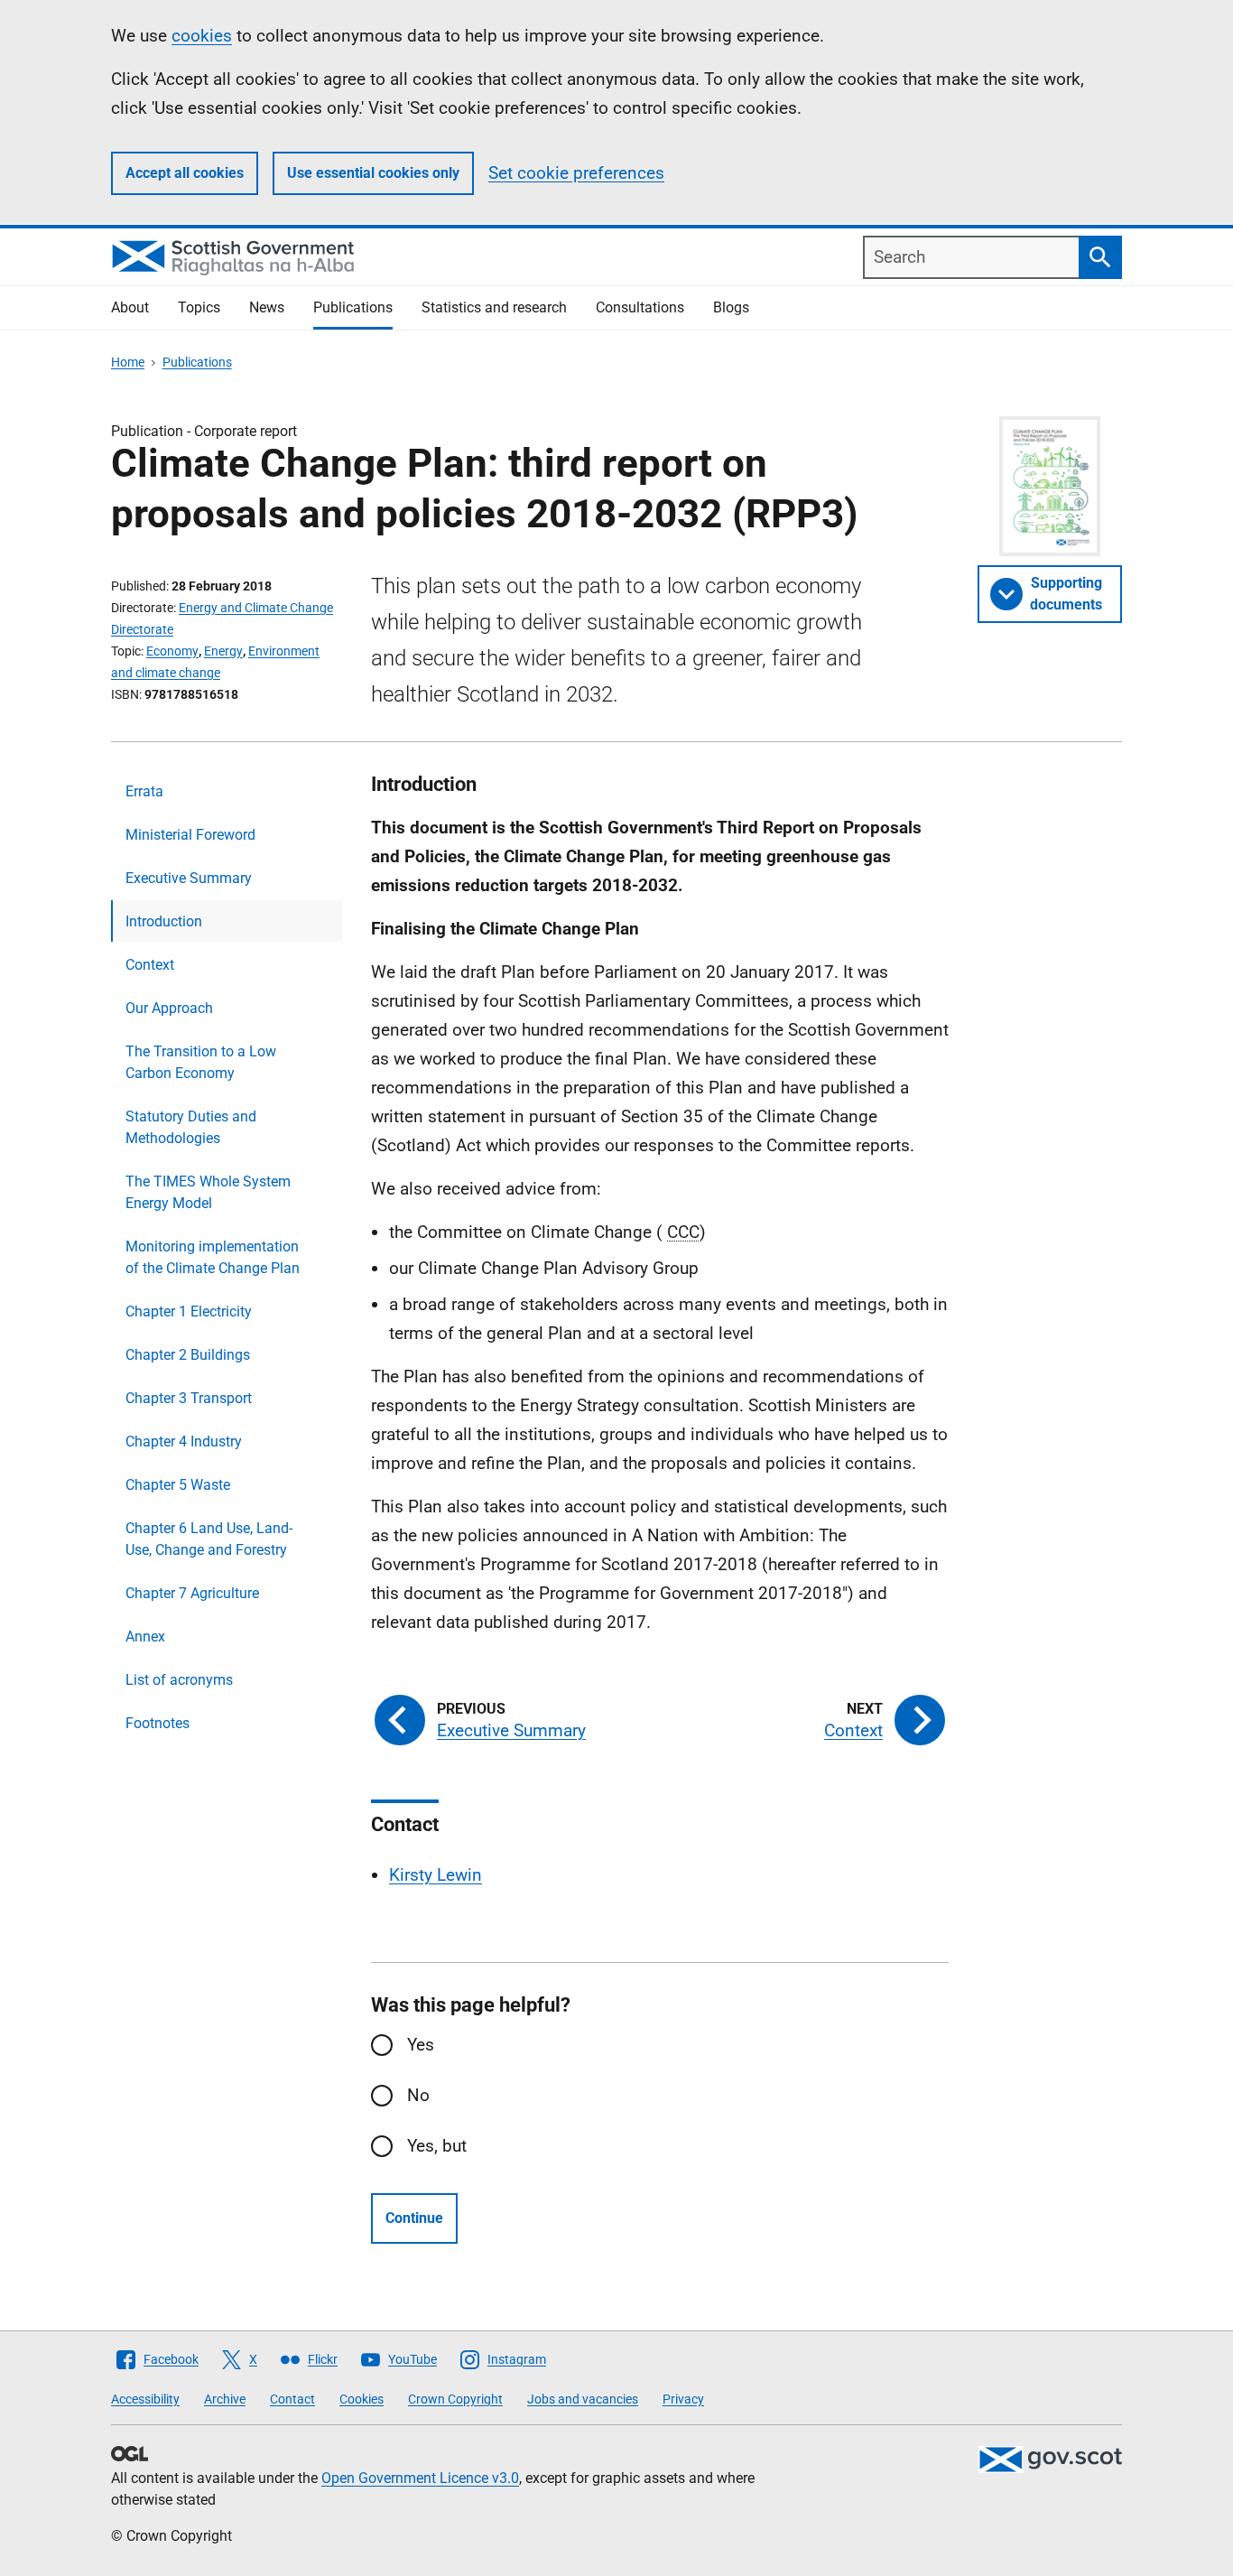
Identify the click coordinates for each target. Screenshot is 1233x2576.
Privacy (683, 2399)
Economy (172, 651)
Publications (353, 307)
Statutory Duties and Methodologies (191, 1127)
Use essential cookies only (373, 173)
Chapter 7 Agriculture (192, 1593)
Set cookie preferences (576, 173)
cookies (202, 36)
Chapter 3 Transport (189, 1398)
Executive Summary (189, 878)
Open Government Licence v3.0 (420, 2478)
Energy (223, 651)
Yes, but (437, 2146)
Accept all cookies (185, 173)
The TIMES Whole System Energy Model (208, 1192)
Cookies (362, 2399)
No (418, 2095)
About (130, 307)
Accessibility (145, 2399)
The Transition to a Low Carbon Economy (201, 1062)
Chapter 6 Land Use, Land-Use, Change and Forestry (209, 1539)
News (267, 307)
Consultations (640, 307)
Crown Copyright (455, 2399)
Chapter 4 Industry (184, 1441)
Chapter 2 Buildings (188, 1355)
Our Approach (169, 1008)
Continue (414, 2218)
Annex (145, 1637)
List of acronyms (179, 1680)
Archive (225, 2399)
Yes (421, 2045)
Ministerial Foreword (190, 835)
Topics (199, 307)
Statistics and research (494, 307)
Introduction (164, 921)
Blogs (731, 307)
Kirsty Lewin (436, 1875)
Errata (144, 791)
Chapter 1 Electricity (189, 1311)
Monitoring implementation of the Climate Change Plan (213, 1257)
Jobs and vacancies (583, 2399)
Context (150, 965)
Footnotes (158, 1723)
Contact (292, 2399)
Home (128, 362)
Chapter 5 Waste (178, 1485)
